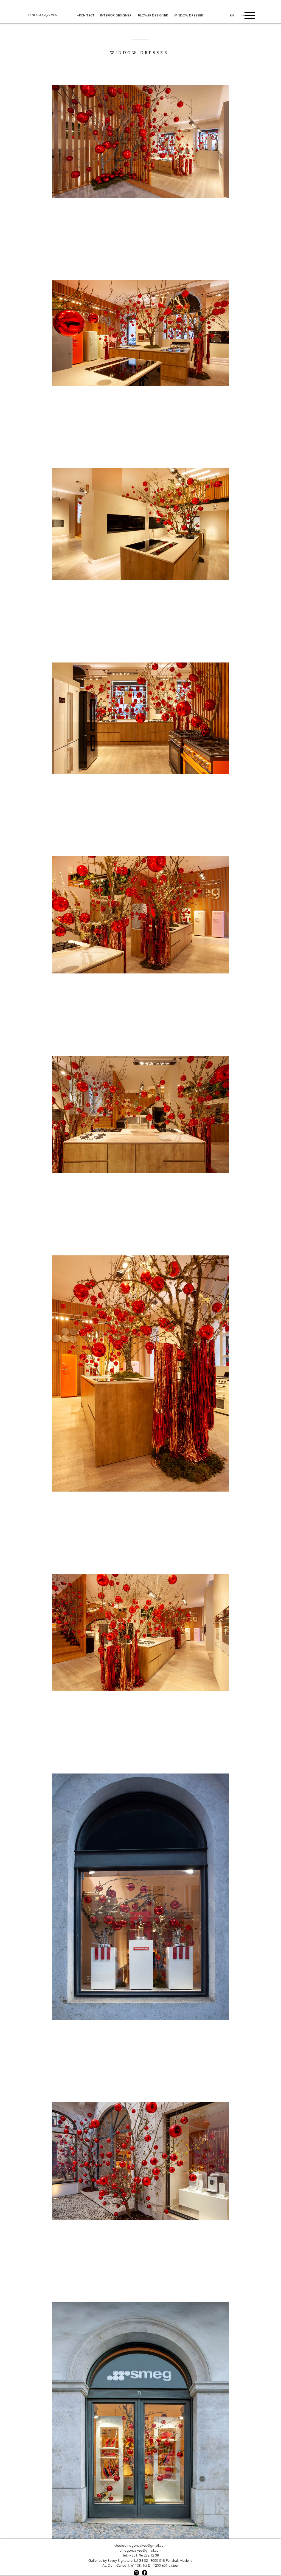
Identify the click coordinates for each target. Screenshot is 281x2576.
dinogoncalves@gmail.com (140, 2550)
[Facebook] (145, 2573)
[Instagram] (136, 2573)
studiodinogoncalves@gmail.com (140, 2545)
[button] (250, 15)
